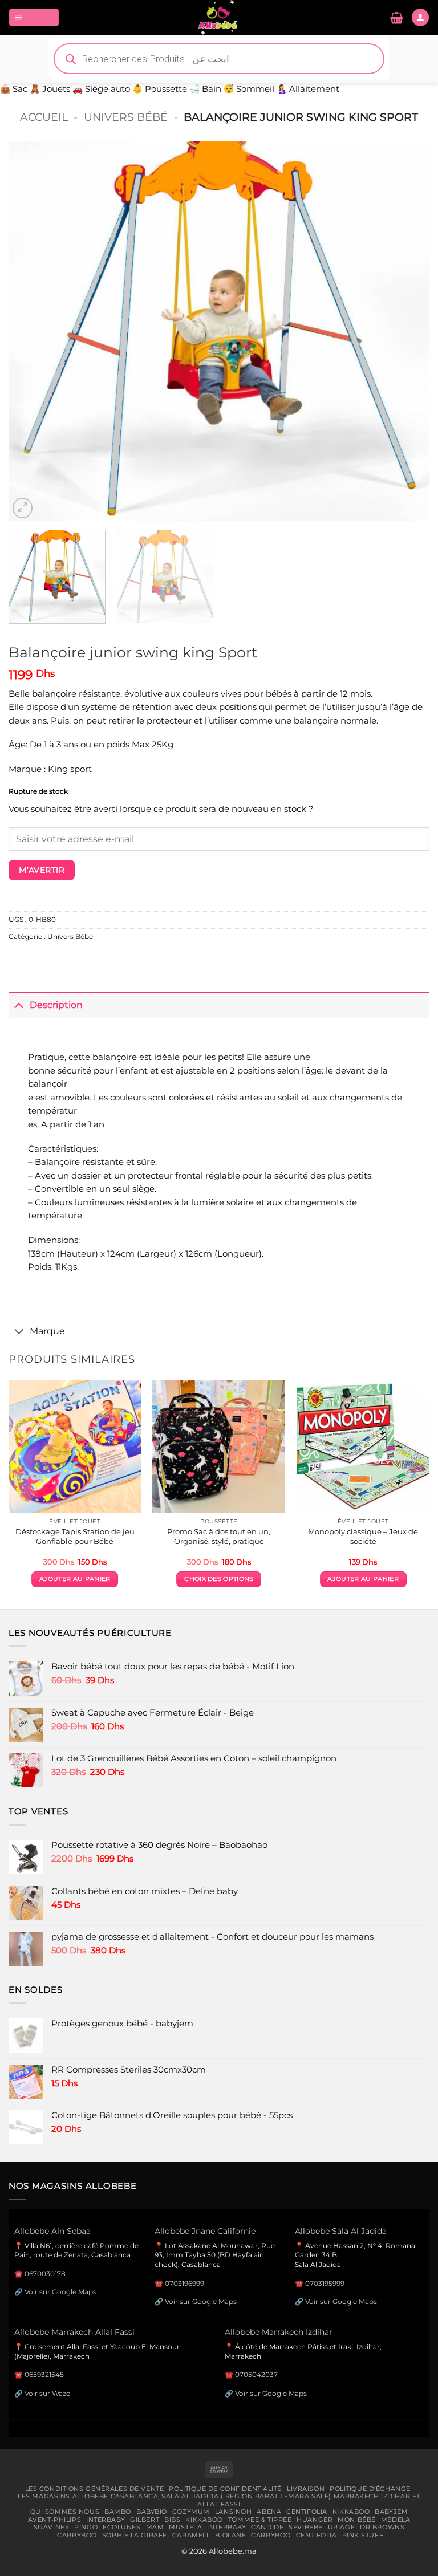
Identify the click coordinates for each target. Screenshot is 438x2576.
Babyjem (391, 2512)
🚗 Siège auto (101, 89)
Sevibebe (306, 2527)
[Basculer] (19, 1005)
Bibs (172, 2520)
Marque (47, 1331)
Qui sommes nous (65, 2512)
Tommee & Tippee (260, 2520)
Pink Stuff (363, 2535)
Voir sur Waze (47, 2393)
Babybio (152, 2512)
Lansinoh (234, 2512)
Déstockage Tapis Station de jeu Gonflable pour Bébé (75, 1536)
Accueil (44, 117)
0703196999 (184, 2283)
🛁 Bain (205, 89)
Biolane (230, 2535)
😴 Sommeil (249, 89)
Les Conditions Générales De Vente (95, 2489)
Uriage (341, 2527)
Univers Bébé (126, 117)
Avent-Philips (54, 2520)
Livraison (306, 2489)
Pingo (86, 2527)
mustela (185, 2527)
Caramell (191, 2535)
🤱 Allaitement (308, 89)
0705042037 (256, 2374)
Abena (269, 2512)
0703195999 (325, 2283)
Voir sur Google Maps (60, 2292)
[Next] (407, 331)
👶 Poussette (160, 89)
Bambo (118, 2512)
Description (56, 1005)
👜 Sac (14, 89)
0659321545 (44, 2374)
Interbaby (106, 2520)
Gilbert (145, 2520)
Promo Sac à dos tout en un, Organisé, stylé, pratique (219, 1536)
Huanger (315, 2520)
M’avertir (42, 870)
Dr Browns (382, 2527)
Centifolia (307, 2512)
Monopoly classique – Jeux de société (363, 1536)
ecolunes (122, 2527)
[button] (34, 17)
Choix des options (219, 1579)
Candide (267, 2527)
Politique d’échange (370, 2489)
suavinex (52, 2527)
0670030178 (45, 2274)
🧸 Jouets (50, 89)
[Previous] (31, 331)
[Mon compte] (420, 17)
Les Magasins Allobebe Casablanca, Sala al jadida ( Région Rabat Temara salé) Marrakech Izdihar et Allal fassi (219, 2500)
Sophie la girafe (135, 2535)
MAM (155, 2527)
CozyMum (191, 2512)
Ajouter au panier (75, 1579)
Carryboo (77, 2535)
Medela (396, 2520)
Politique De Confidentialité (225, 2489)
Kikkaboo (351, 2512)
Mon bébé (357, 2520)
